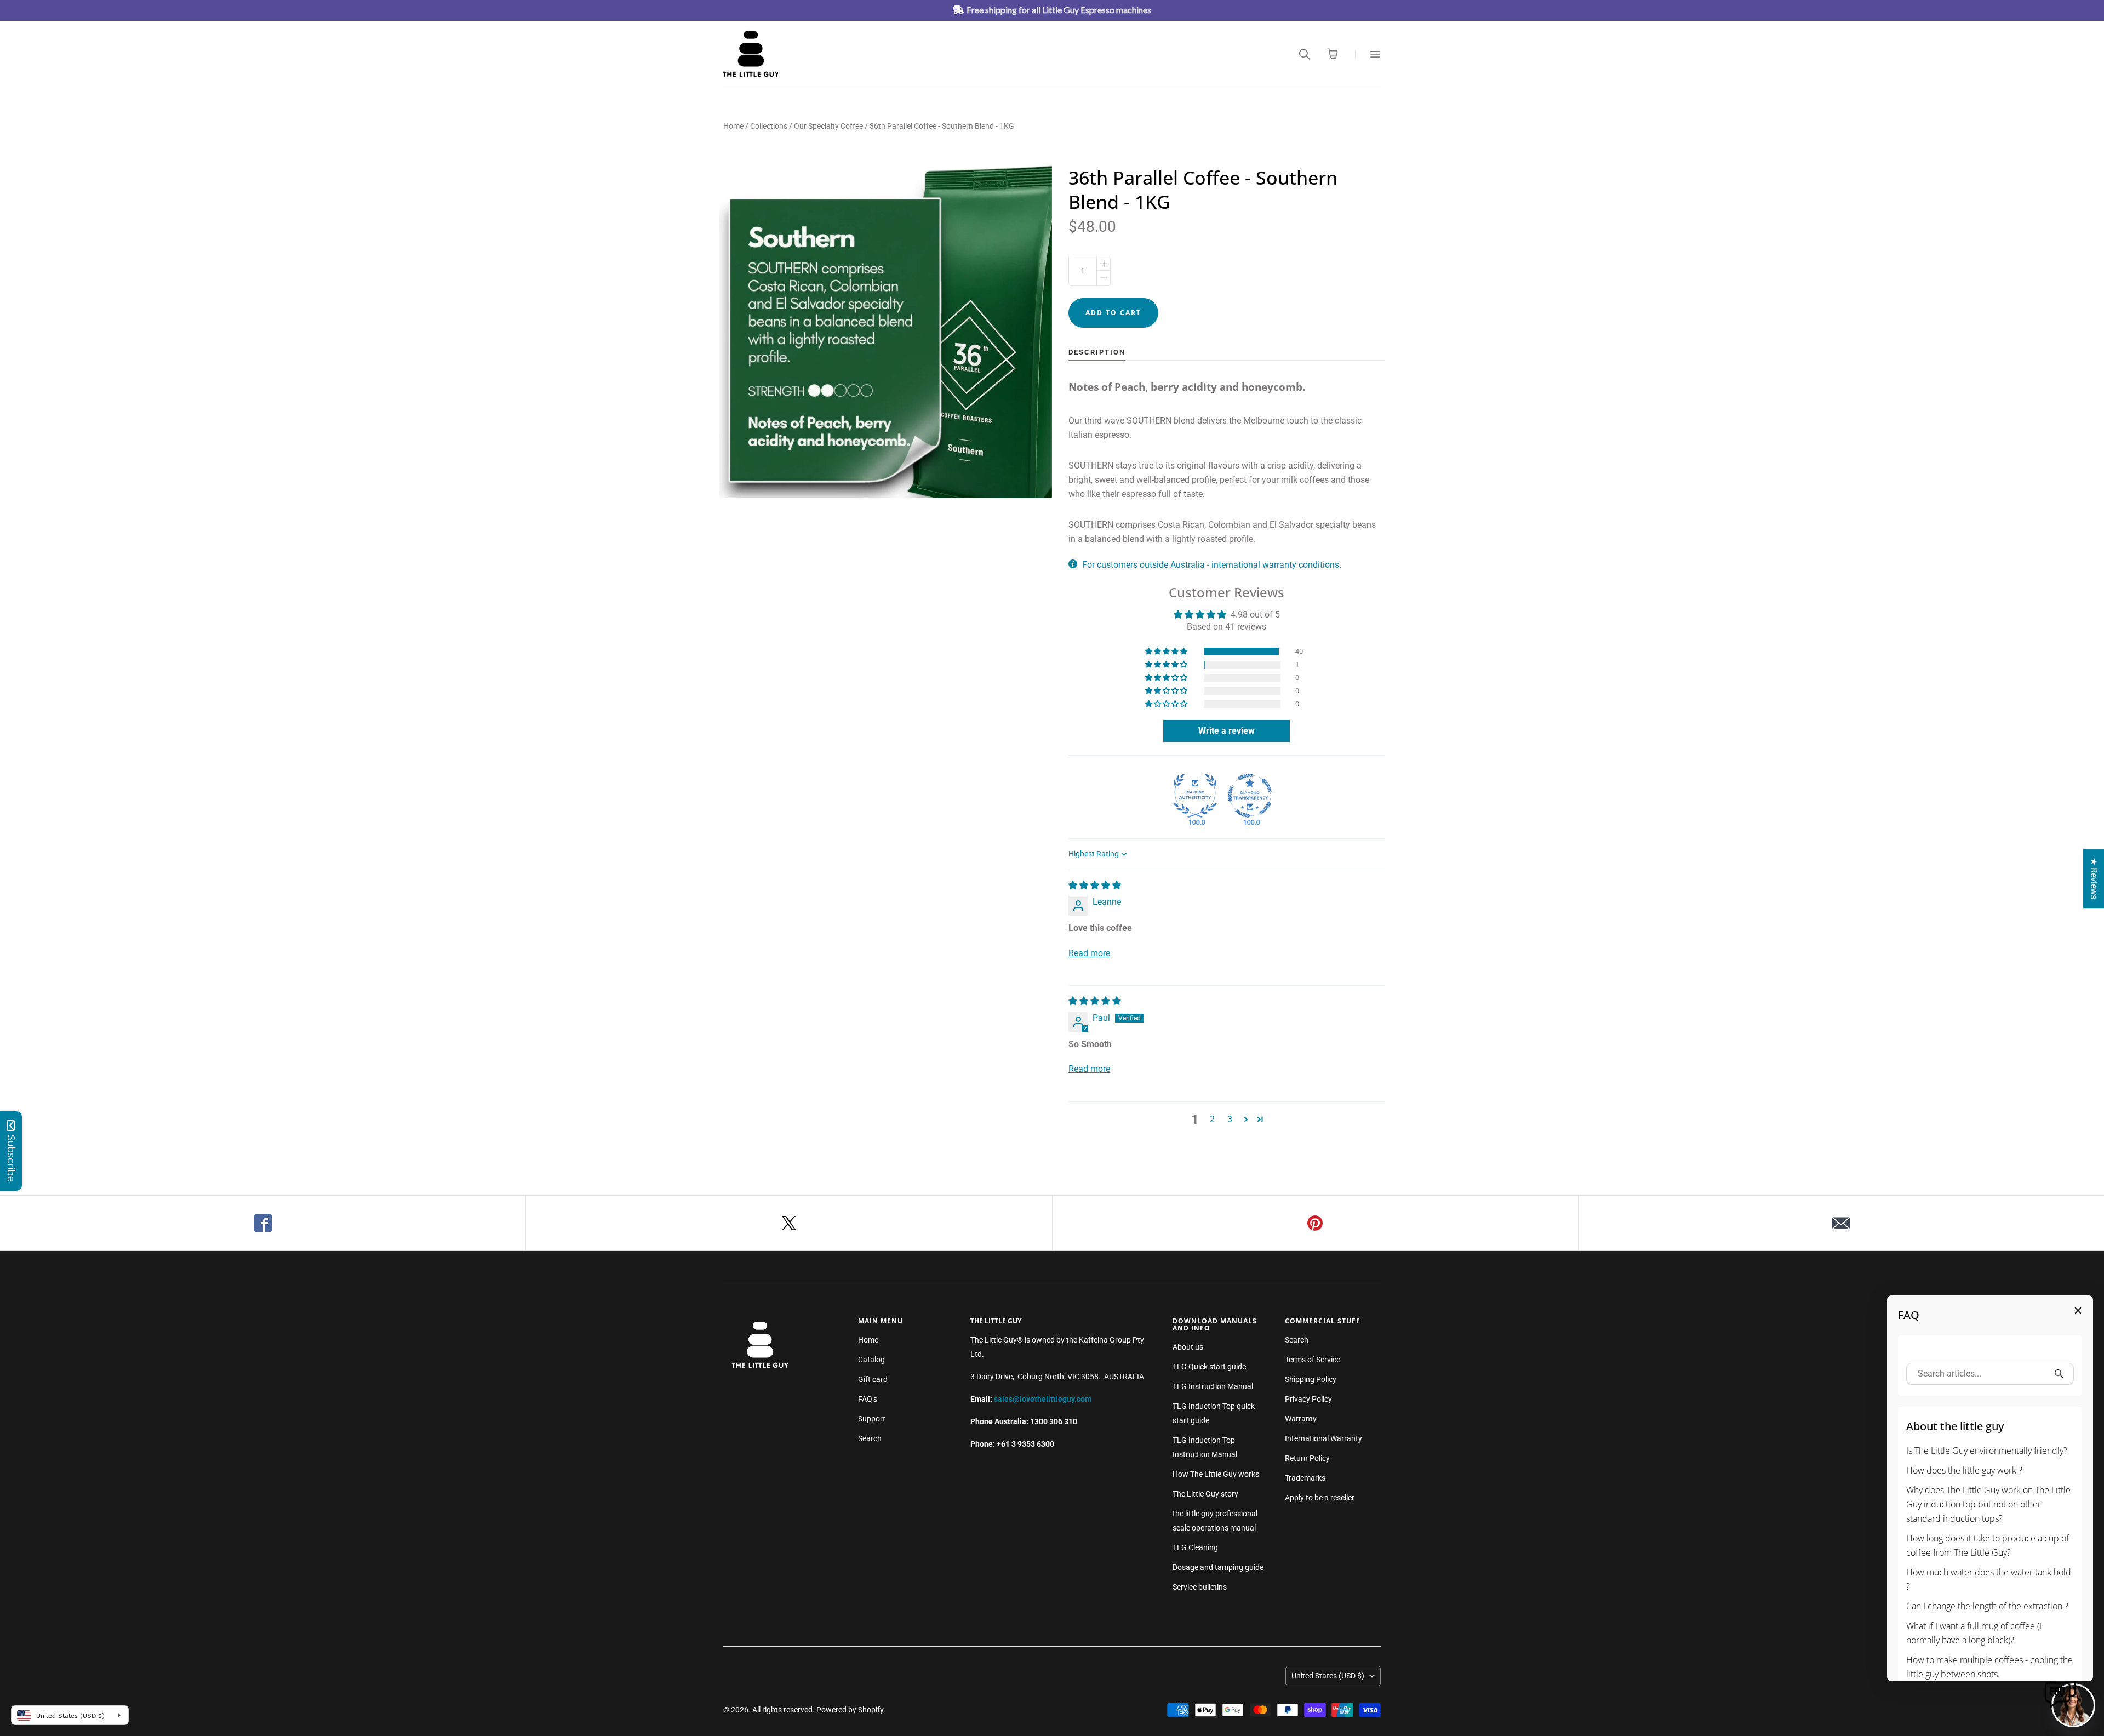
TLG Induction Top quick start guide (1214, 1413)
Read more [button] (1089, 953)
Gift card (873, 1379)
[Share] (263, 1223)
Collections (769, 126)
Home (733, 126)
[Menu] (1368, 54)
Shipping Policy (1311, 1379)
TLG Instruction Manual (1213, 1386)
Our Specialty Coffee (828, 126)
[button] (1167, 652)
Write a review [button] (1227, 731)
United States (1328, 1676)
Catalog (871, 1360)
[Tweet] (789, 1223)
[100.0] (1195, 796)
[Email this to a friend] (1841, 1223)
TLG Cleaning (1195, 1547)
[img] (1095, 885)
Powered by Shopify (850, 1710)
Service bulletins (1200, 1587)
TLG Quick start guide (1209, 1367)
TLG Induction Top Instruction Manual (1205, 1447)
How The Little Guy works (1216, 1474)
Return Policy (1307, 1458)
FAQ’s (868, 1399)
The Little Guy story (1205, 1494)
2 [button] (1212, 1119)
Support (872, 1419)
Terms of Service (1313, 1360)
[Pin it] (1316, 1223)
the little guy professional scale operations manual (1215, 1521)
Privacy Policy (1308, 1399)
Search (870, 1438)
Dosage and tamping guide (1218, 1567)
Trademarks (1305, 1478)
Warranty (1301, 1419)
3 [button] (1230, 1119)
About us (1188, 1347)
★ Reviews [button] (2094, 878)
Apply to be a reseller (1320, 1498)
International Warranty (1323, 1438)
